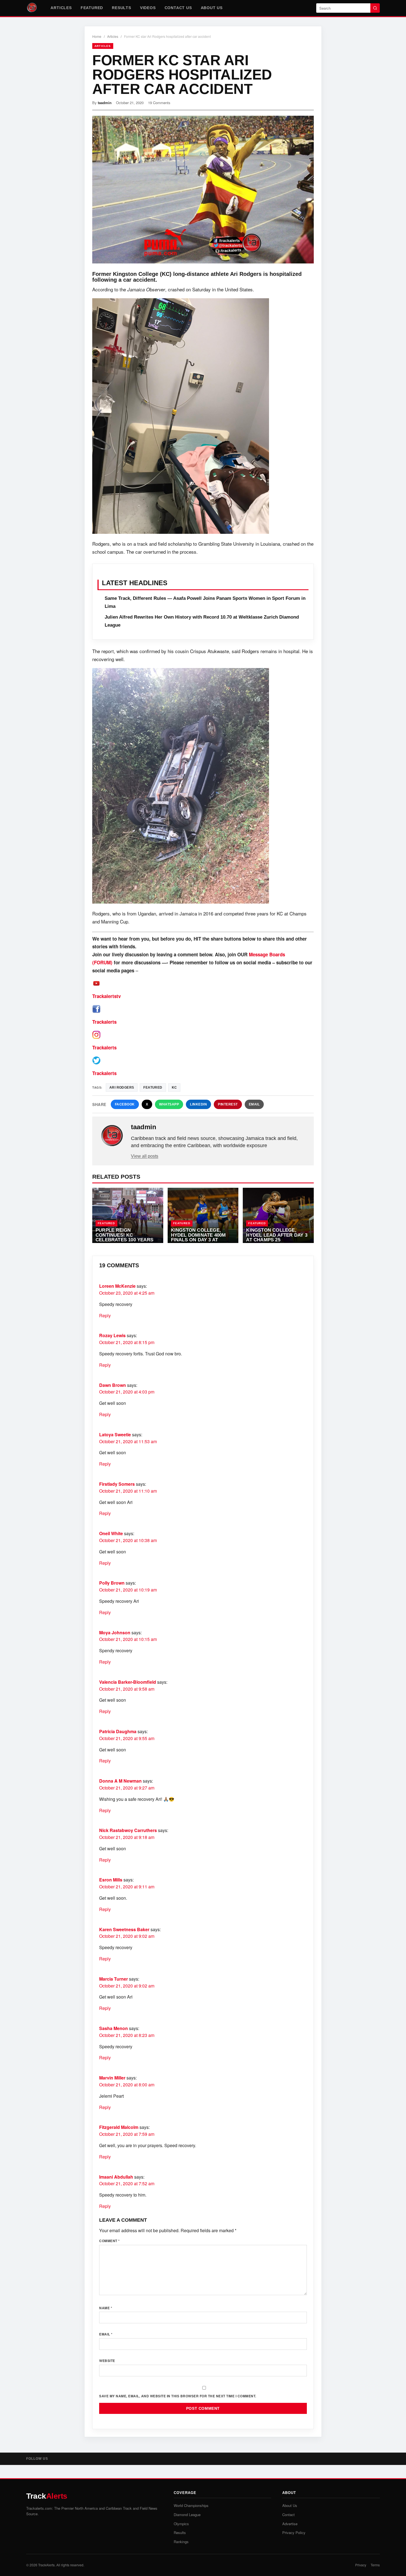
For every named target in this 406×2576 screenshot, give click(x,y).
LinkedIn (198, 1104)
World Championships (191, 2505)
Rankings (181, 2542)
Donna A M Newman (120, 1781)
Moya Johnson (115, 1633)
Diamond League (187, 2515)
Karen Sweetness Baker (124, 1929)
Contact (288, 2515)
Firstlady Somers (117, 1484)
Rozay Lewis (112, 1335)
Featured (92, 8)
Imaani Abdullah (116, 2177)
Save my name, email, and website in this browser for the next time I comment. (178, 2396)
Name (106, 2308)
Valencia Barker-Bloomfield (128, 1682)
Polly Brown (112, 1583)
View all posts (145, 1156)
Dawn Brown (113, 1385)
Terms (375, 2565)
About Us (212, 8)
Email (254, 1104)
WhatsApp (169, 1104)
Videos (148, 8)
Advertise (290, 2524)
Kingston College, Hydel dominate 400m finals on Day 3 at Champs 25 (198, 1237)
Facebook (125, 1104)
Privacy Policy (294, 2533)
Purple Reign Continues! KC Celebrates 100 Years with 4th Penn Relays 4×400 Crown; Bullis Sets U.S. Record (124, 1242)
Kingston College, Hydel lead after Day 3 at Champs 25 (277, 1235)
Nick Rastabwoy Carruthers (128, 1830)
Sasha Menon (114, 2028)
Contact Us (178, 8)
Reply (105, 1315)
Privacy (361, 2565)
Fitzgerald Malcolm (119, 2127)
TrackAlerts (46, 2565)
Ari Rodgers (122, 1088)
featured (153, 1088)
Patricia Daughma (118, 1731)
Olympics (181, 2524)
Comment (110, 2241)
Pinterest (228, 1104)
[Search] (375, 8)
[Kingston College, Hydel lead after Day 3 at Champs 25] (278, 1215)
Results (122, 8)
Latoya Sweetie (115, 1435)
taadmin (105, 103)
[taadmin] (112, 1136)
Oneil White (111, 1533)
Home (97, 36)
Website (107, 2361)
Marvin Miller (112, 2078)
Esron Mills (111, 1880)
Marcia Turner (114, 1979)
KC (174, 1088)
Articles (61, 8)
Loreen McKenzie (117, 1286)
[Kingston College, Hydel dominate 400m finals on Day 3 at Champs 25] (203, 1215)
